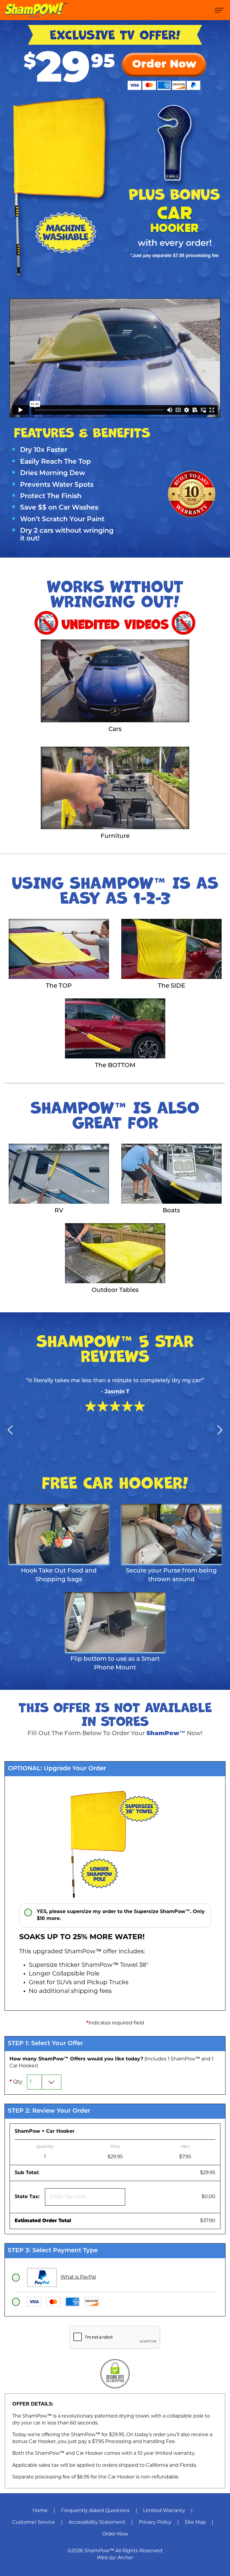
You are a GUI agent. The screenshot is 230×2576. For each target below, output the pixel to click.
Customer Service (34, 2523)
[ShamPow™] (36, 10)
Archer (125, 2558)
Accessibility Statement (97, 2523)
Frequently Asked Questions (95, 2511)
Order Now (115, 2534)
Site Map (195, 2523)
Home (40, 2511)
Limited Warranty (164, 2511)
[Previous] (10, 1430)
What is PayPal (78, 2278)
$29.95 (208, 2173)
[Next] (220, 1430)
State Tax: (29, 2197)
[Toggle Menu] (219, 10)
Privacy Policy (155, 2523)
